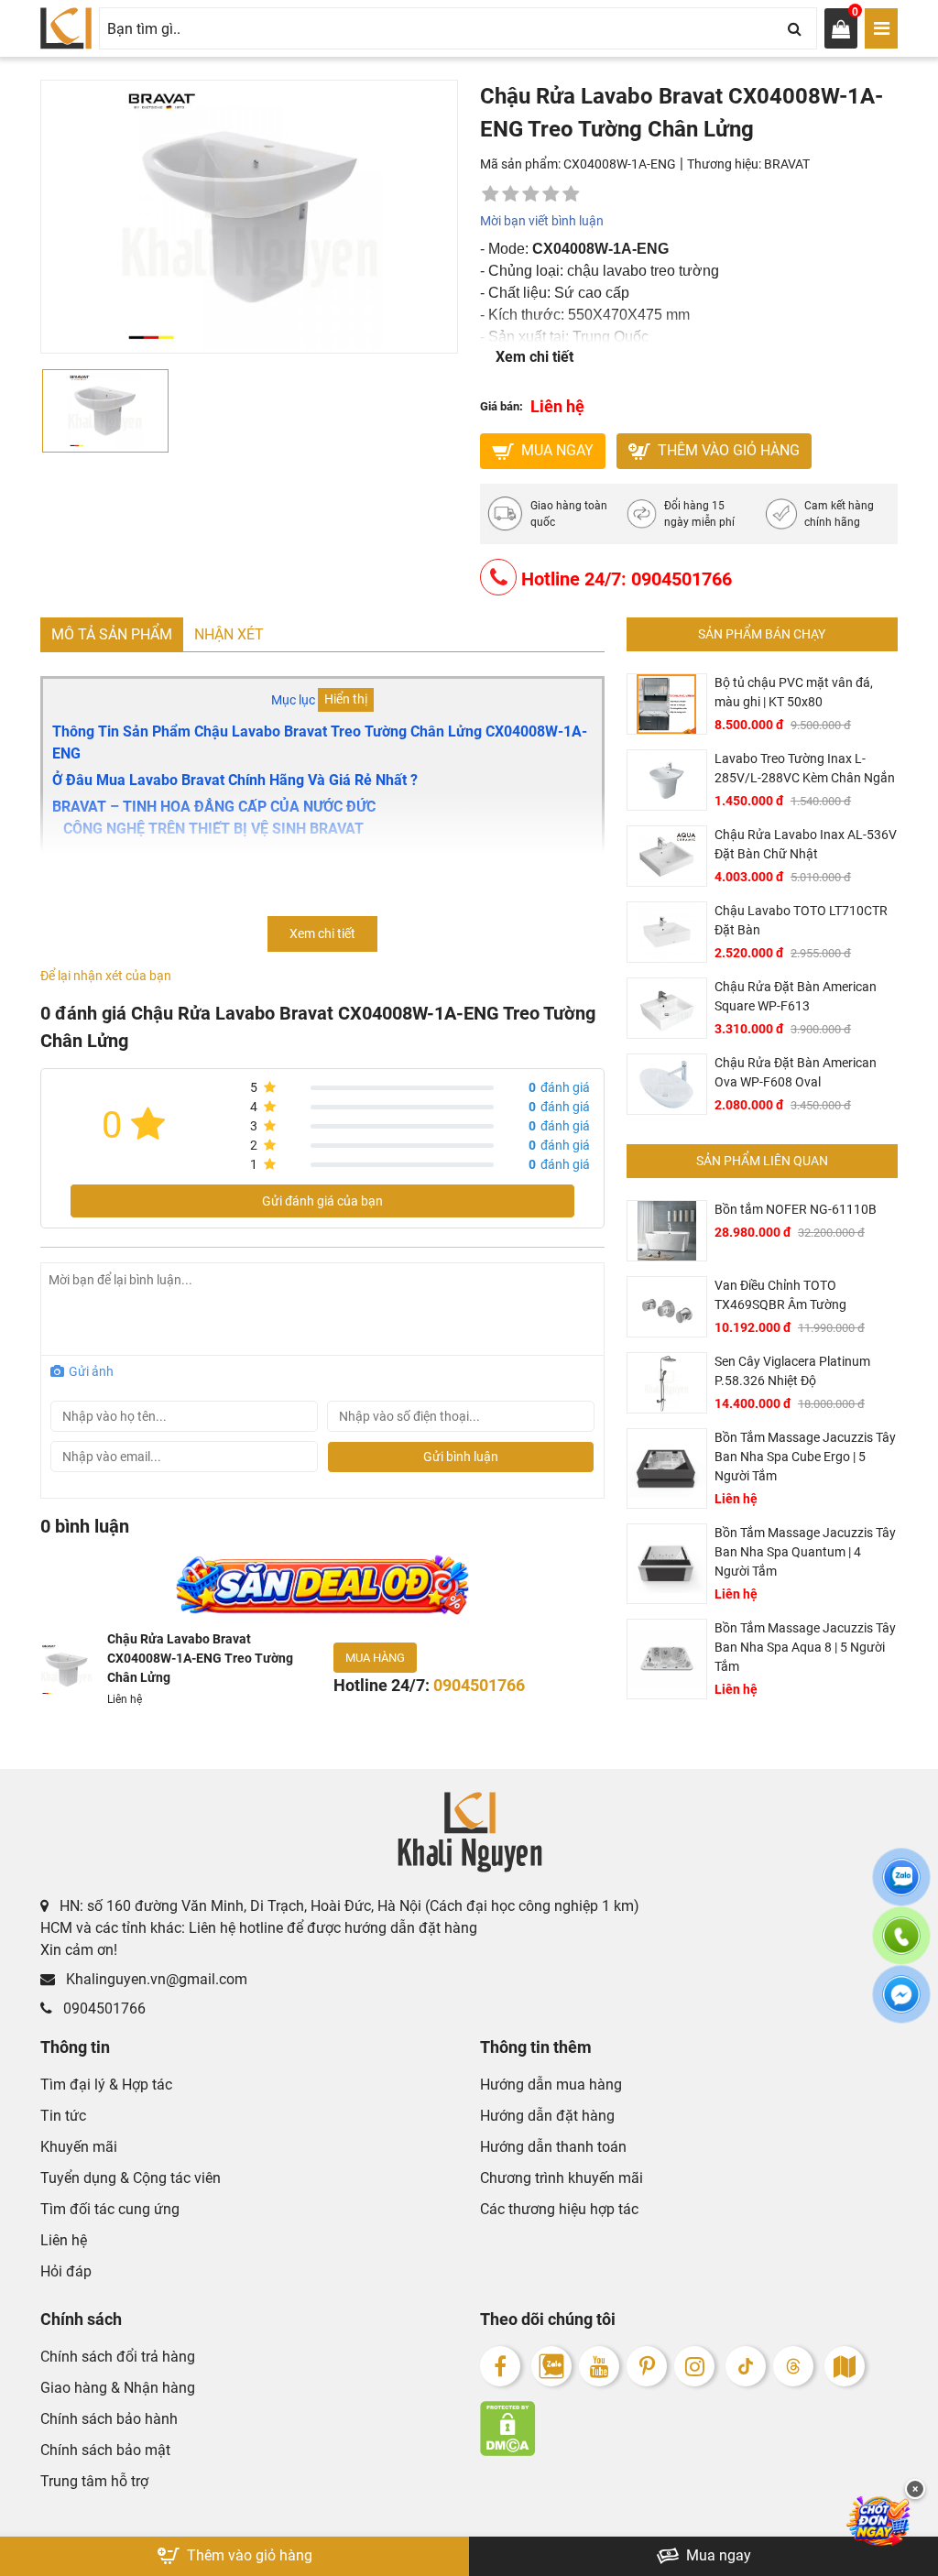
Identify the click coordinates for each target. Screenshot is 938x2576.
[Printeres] (647, 2366)
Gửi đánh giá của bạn (322, 1201)
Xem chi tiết (534, 357)
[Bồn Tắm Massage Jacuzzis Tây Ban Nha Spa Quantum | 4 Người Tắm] (667, 1564)
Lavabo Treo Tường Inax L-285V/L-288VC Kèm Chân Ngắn (805, 768)
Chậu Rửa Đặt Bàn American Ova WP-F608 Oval (796, 1072)
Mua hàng (375, 1658)
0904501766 (103, 2008)
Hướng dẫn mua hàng (551, 2085)
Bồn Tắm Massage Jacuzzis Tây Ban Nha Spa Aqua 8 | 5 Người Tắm (805, 1647)
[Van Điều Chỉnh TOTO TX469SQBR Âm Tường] (667, 1307)
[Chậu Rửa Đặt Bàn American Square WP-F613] (667, 1008)
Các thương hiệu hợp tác (559, 2209)
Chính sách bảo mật (105, 2450)
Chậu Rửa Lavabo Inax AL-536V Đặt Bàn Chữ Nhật (806, 844)
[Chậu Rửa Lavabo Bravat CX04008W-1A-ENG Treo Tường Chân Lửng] (66, 1670)
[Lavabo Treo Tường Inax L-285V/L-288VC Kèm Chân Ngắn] (667, 780)
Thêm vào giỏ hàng (727, 450)
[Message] (901, 2005)
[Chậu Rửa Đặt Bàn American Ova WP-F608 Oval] (667, 1084)
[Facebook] (500, 2366)
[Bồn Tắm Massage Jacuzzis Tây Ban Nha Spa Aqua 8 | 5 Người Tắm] (667, 1659)
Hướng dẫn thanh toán (553, 2147)
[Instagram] (694, 2366)
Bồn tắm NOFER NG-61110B (796, 1209)
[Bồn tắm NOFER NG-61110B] (667, 1231)
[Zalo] (551, 2366)
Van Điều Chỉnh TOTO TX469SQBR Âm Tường (780, 1295)
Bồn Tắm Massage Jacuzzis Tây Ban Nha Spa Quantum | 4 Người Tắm (805, 1552)
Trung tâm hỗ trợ (94, 2481)
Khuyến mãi (79, 2147)
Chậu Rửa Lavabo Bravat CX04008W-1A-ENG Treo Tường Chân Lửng (200, 1658)
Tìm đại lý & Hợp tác (106, 2085)
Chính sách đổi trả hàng (118, 2357)
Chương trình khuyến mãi (562, 2178)
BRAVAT (787, 164)
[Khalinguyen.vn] (66, 28)
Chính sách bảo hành (109, 2419)
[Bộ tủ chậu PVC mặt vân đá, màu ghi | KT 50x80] (667, 704)
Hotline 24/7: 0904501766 (624, 579)
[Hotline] (901, 1947)
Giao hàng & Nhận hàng (118, 2388)
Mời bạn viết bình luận (542, 221)
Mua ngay (717, 2555)
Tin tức (63, 2116)
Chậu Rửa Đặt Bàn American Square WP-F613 (796, 996)
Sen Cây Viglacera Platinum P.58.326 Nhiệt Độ (792, 1371)
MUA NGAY (556, 450)
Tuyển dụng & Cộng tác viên (131, 2178)
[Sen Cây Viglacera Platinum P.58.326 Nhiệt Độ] (667, 1383)
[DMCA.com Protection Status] (689, 2429)
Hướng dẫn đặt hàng (547, 2116)
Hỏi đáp (66, 2271)
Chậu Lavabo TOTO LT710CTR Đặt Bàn (801, 920)
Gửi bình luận (461, 1457)
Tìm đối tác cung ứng (110, 2209)
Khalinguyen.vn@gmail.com (155, 1979)
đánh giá (559, 1087)
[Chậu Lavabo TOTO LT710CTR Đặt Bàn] (667, 932)
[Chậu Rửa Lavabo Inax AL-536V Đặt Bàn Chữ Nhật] (667, 856)
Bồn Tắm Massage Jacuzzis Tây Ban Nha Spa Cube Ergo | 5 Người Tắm (805, 1457)
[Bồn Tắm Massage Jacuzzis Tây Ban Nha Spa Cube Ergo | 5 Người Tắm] (667, 1468)
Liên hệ (64, 2240)
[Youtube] (599, 2366)
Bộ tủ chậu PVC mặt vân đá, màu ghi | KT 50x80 (794, 692)
